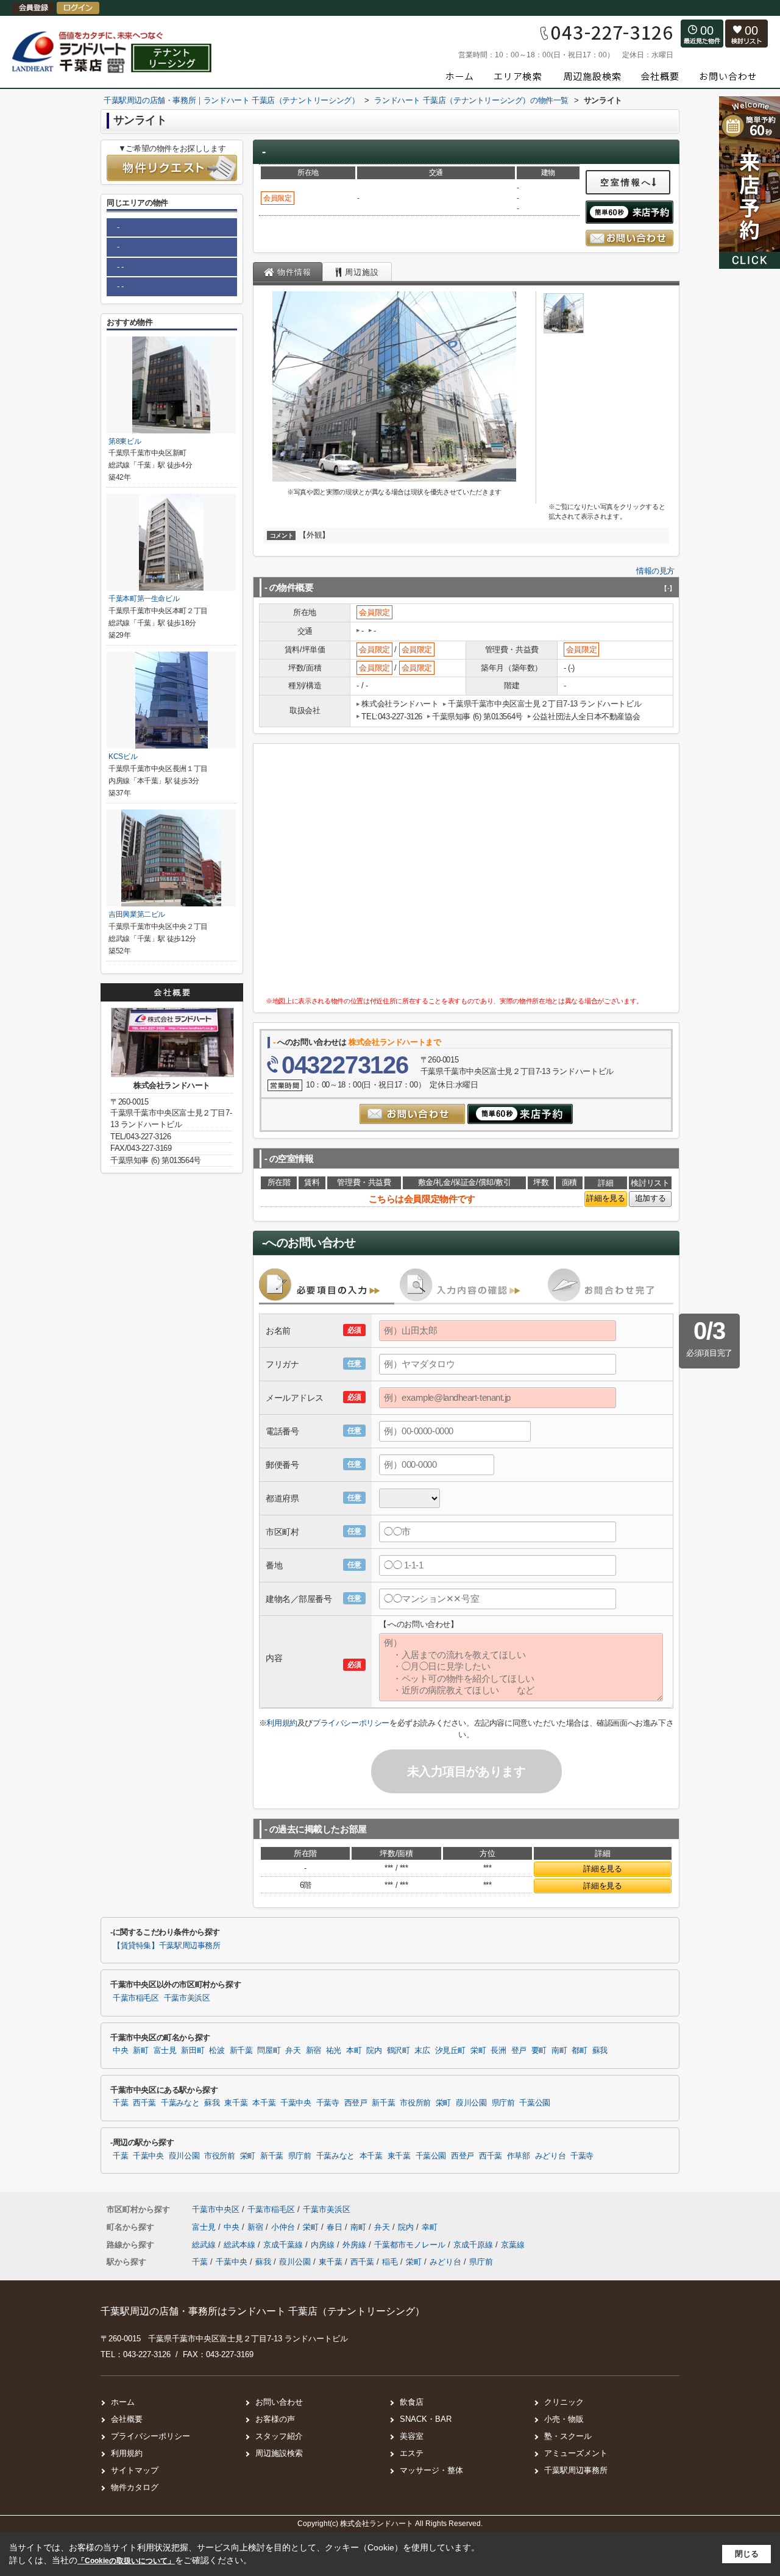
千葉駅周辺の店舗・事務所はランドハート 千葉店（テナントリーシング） (263, 2311)
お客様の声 (275, 2419)
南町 (559, 2051)
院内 (374, 2051)
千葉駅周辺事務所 (576, 2470)
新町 (140, 2051)
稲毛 (390, 2262)
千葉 (120, 2103)
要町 (539, 2051)
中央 (120, 2051)
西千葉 (144, 2103)
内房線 (324, 2245)
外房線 (356, 2245)
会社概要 (127, 2419)
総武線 (205, 2245)
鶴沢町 (399, 2051)
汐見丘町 (451, 2051)
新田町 (193, 2051)
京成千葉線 (284, 2245)
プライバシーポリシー (351, 1723)
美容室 (412, 2436)
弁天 (293, 2051)
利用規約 (282, 1723)
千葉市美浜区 (187, 1998)
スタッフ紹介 (279, 2436)
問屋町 (269, 2051)
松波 (217, 2051)
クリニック (564, 2402)
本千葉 (264, 2103)
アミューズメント (576, 2453)
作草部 (519, 2156)
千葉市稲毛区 (136, 1998)
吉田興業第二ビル (137, 914)
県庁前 (503, 2103)
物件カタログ (135, 2487)
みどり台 (551, 2156)
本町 (354, 2051)
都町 (579, 2051)
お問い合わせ (279, 2402)
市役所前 (415, 2103)
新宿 (314, 2051)
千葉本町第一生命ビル (144, 599)
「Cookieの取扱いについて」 (126, 2561)
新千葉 (241, 2051)
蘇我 (600, 2051)
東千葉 (236, 2103)
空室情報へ (626, 182)
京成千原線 (474, 2245)
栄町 (478, 2051)
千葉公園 (535, 2103)
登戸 (519, 2051)
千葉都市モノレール (411, 2245)
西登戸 (356, 2103)
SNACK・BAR (426, 2419)
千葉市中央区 (216, 2209)
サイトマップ (135, 2470)
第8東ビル (125, 441)
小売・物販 (564, 2419)
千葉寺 (328, 2103)
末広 (422, 2051)
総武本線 (241, 2245)
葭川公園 (471, 2103)
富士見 (165, 2051)
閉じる (747, 2554)
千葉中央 (296, 2103)
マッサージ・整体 (431, 2470)
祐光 (334, 2051)
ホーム (123, 2402)
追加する (650, 1198)
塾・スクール (568, 2436)
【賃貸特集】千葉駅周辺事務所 (167, 1946)
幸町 (430, 2227)
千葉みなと (180, 2103)
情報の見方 (655, 571)
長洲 (498, 2051)
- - (120, 267)
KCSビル (123, 756)
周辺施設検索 (279, 2453)
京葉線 (513, 2245)
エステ (412, 2453)
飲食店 (412, 2402)
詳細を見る (605, 1198)
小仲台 (284, 2227)
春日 (336, 2227)
